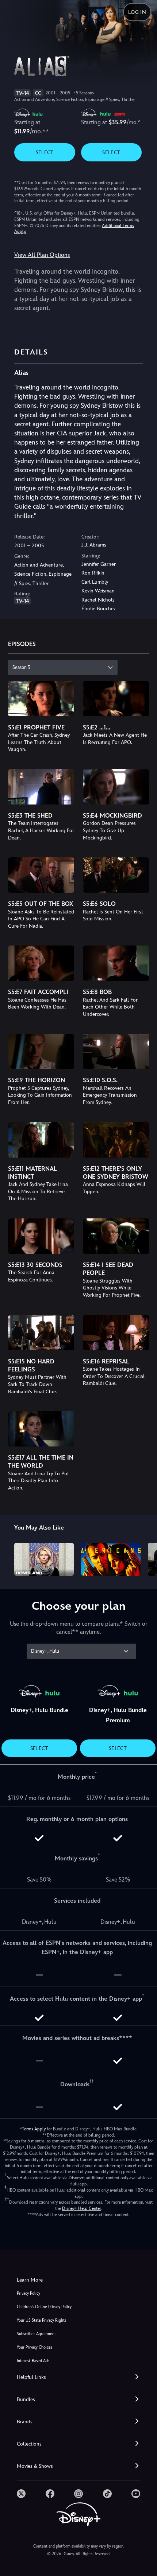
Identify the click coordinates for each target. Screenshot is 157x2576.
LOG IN (137, 12)
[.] (21, 2494)
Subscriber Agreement (36, 2334)
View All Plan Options (42, 255)
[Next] (144, 1558)
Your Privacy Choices (35, 2347)
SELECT (45, 152)
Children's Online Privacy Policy (44, 2307)
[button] (78, 2377)
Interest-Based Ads (33, 2361)
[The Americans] (111, 1559)
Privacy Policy (28, 2293)
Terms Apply (34, 2129)
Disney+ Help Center (81, 2208)
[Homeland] (44, 1559)
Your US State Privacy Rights (41, 2320)
